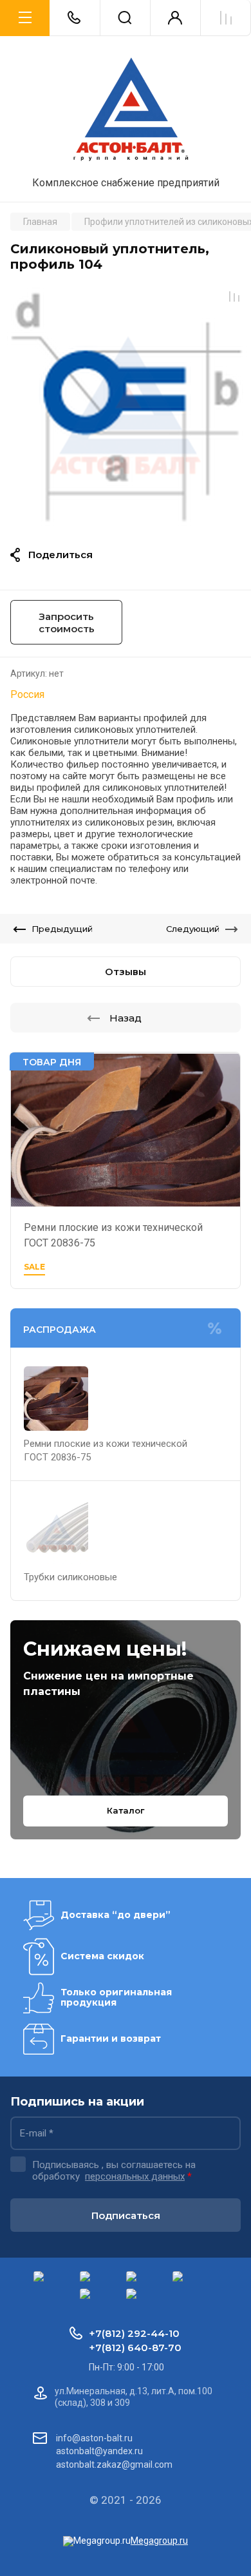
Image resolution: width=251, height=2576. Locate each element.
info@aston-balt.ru (94, 2438)
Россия (27, 694)
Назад (126, 1018)
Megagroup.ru (159, 2541)
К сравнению (234, 296)
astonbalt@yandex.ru (99, 2451)
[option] (126, 405)
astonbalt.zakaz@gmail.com (114, 2465)
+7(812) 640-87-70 (135, 2348)
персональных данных (135, 2176)
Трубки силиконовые (70, 1577)
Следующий (193, 929)
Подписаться (126, 2215)
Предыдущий (62, 929)
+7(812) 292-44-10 (134, 2333)
